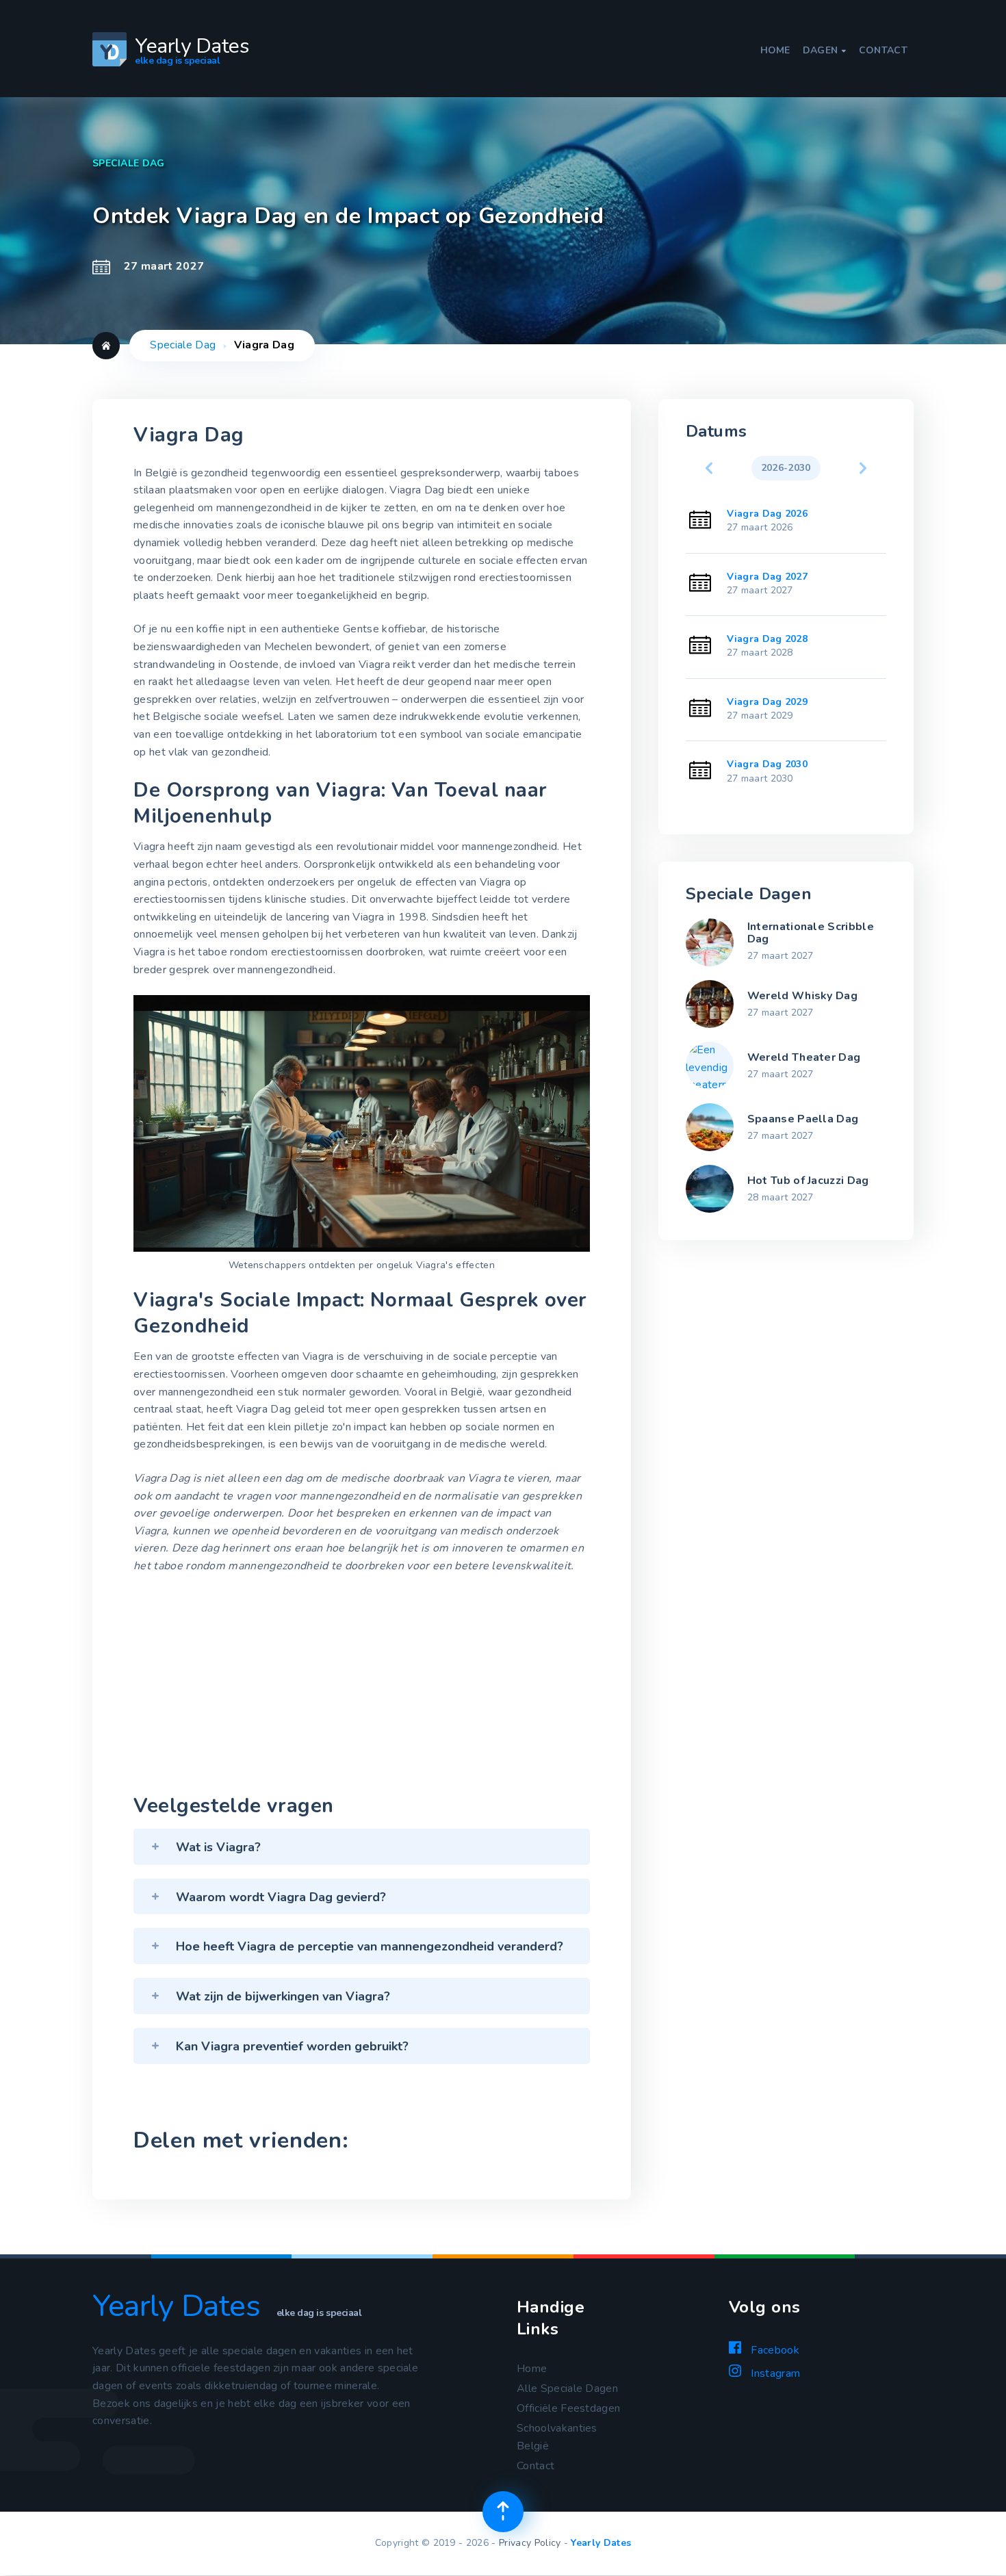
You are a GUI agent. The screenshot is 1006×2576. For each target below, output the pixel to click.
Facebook (774, 2350)
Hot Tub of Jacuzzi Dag (808, 1181)
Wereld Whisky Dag (802, 996)
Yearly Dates (601, 2543)
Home (775, 51)
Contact (883, 51)
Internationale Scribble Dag (811, 933)
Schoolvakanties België (557, 2437)
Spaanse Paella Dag (803, 1119)
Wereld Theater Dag (804, 1057)
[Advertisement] (362, 1688)
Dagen (825, 51)
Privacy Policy (530, 2543)
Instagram (774, 2373)
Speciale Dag (183, 345)
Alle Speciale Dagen (567, 2388)
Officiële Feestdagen (568, 2408)
